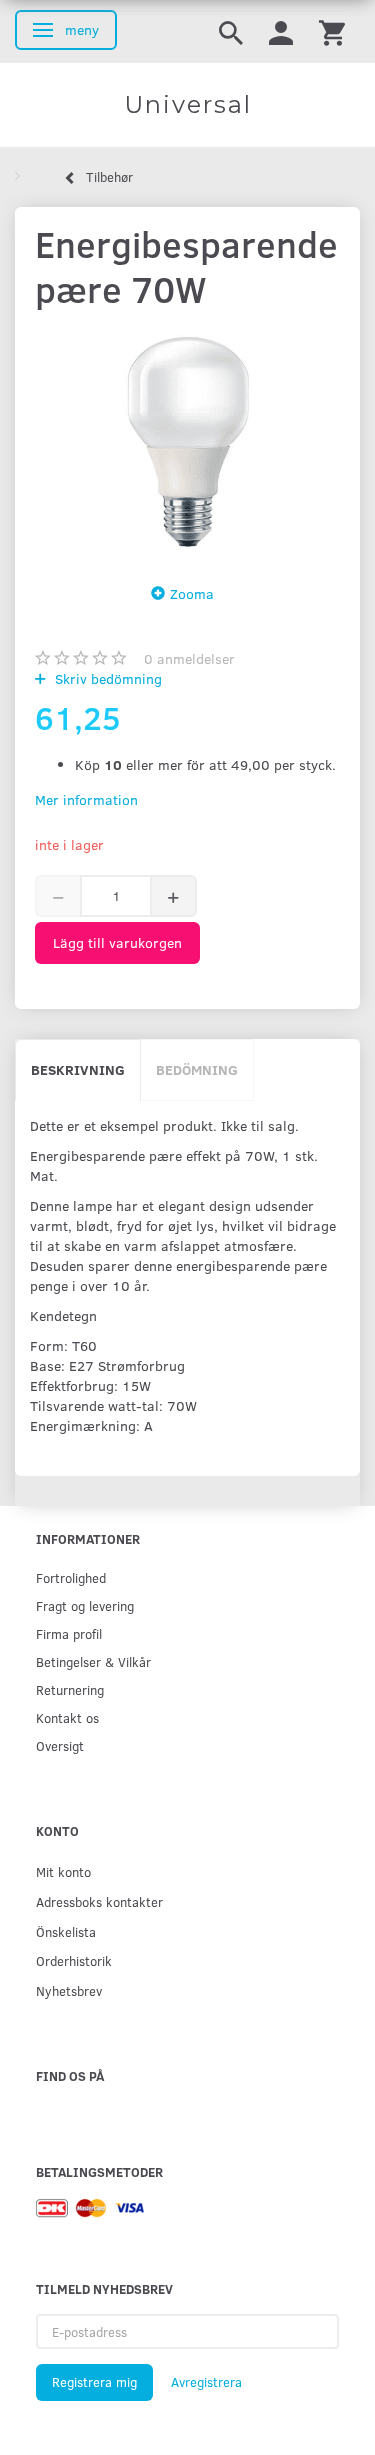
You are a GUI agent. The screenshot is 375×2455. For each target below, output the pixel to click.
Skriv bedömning (106, 678)
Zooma (192, 593)
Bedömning (197, 1069)
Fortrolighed (71, 1577)
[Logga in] (281, 31)
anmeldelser (189, 658)
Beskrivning (78, 1069)
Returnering (70, 1689)
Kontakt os (67, 1717)
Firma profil (69, 1633)
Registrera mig (94, 2382)
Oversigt (60, 1745)
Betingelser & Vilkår (93, 1661)
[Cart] (332, 31)
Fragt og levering (85, 1605)
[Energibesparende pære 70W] (187, 441)
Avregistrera (206, 2382)
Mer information (86, 799)
